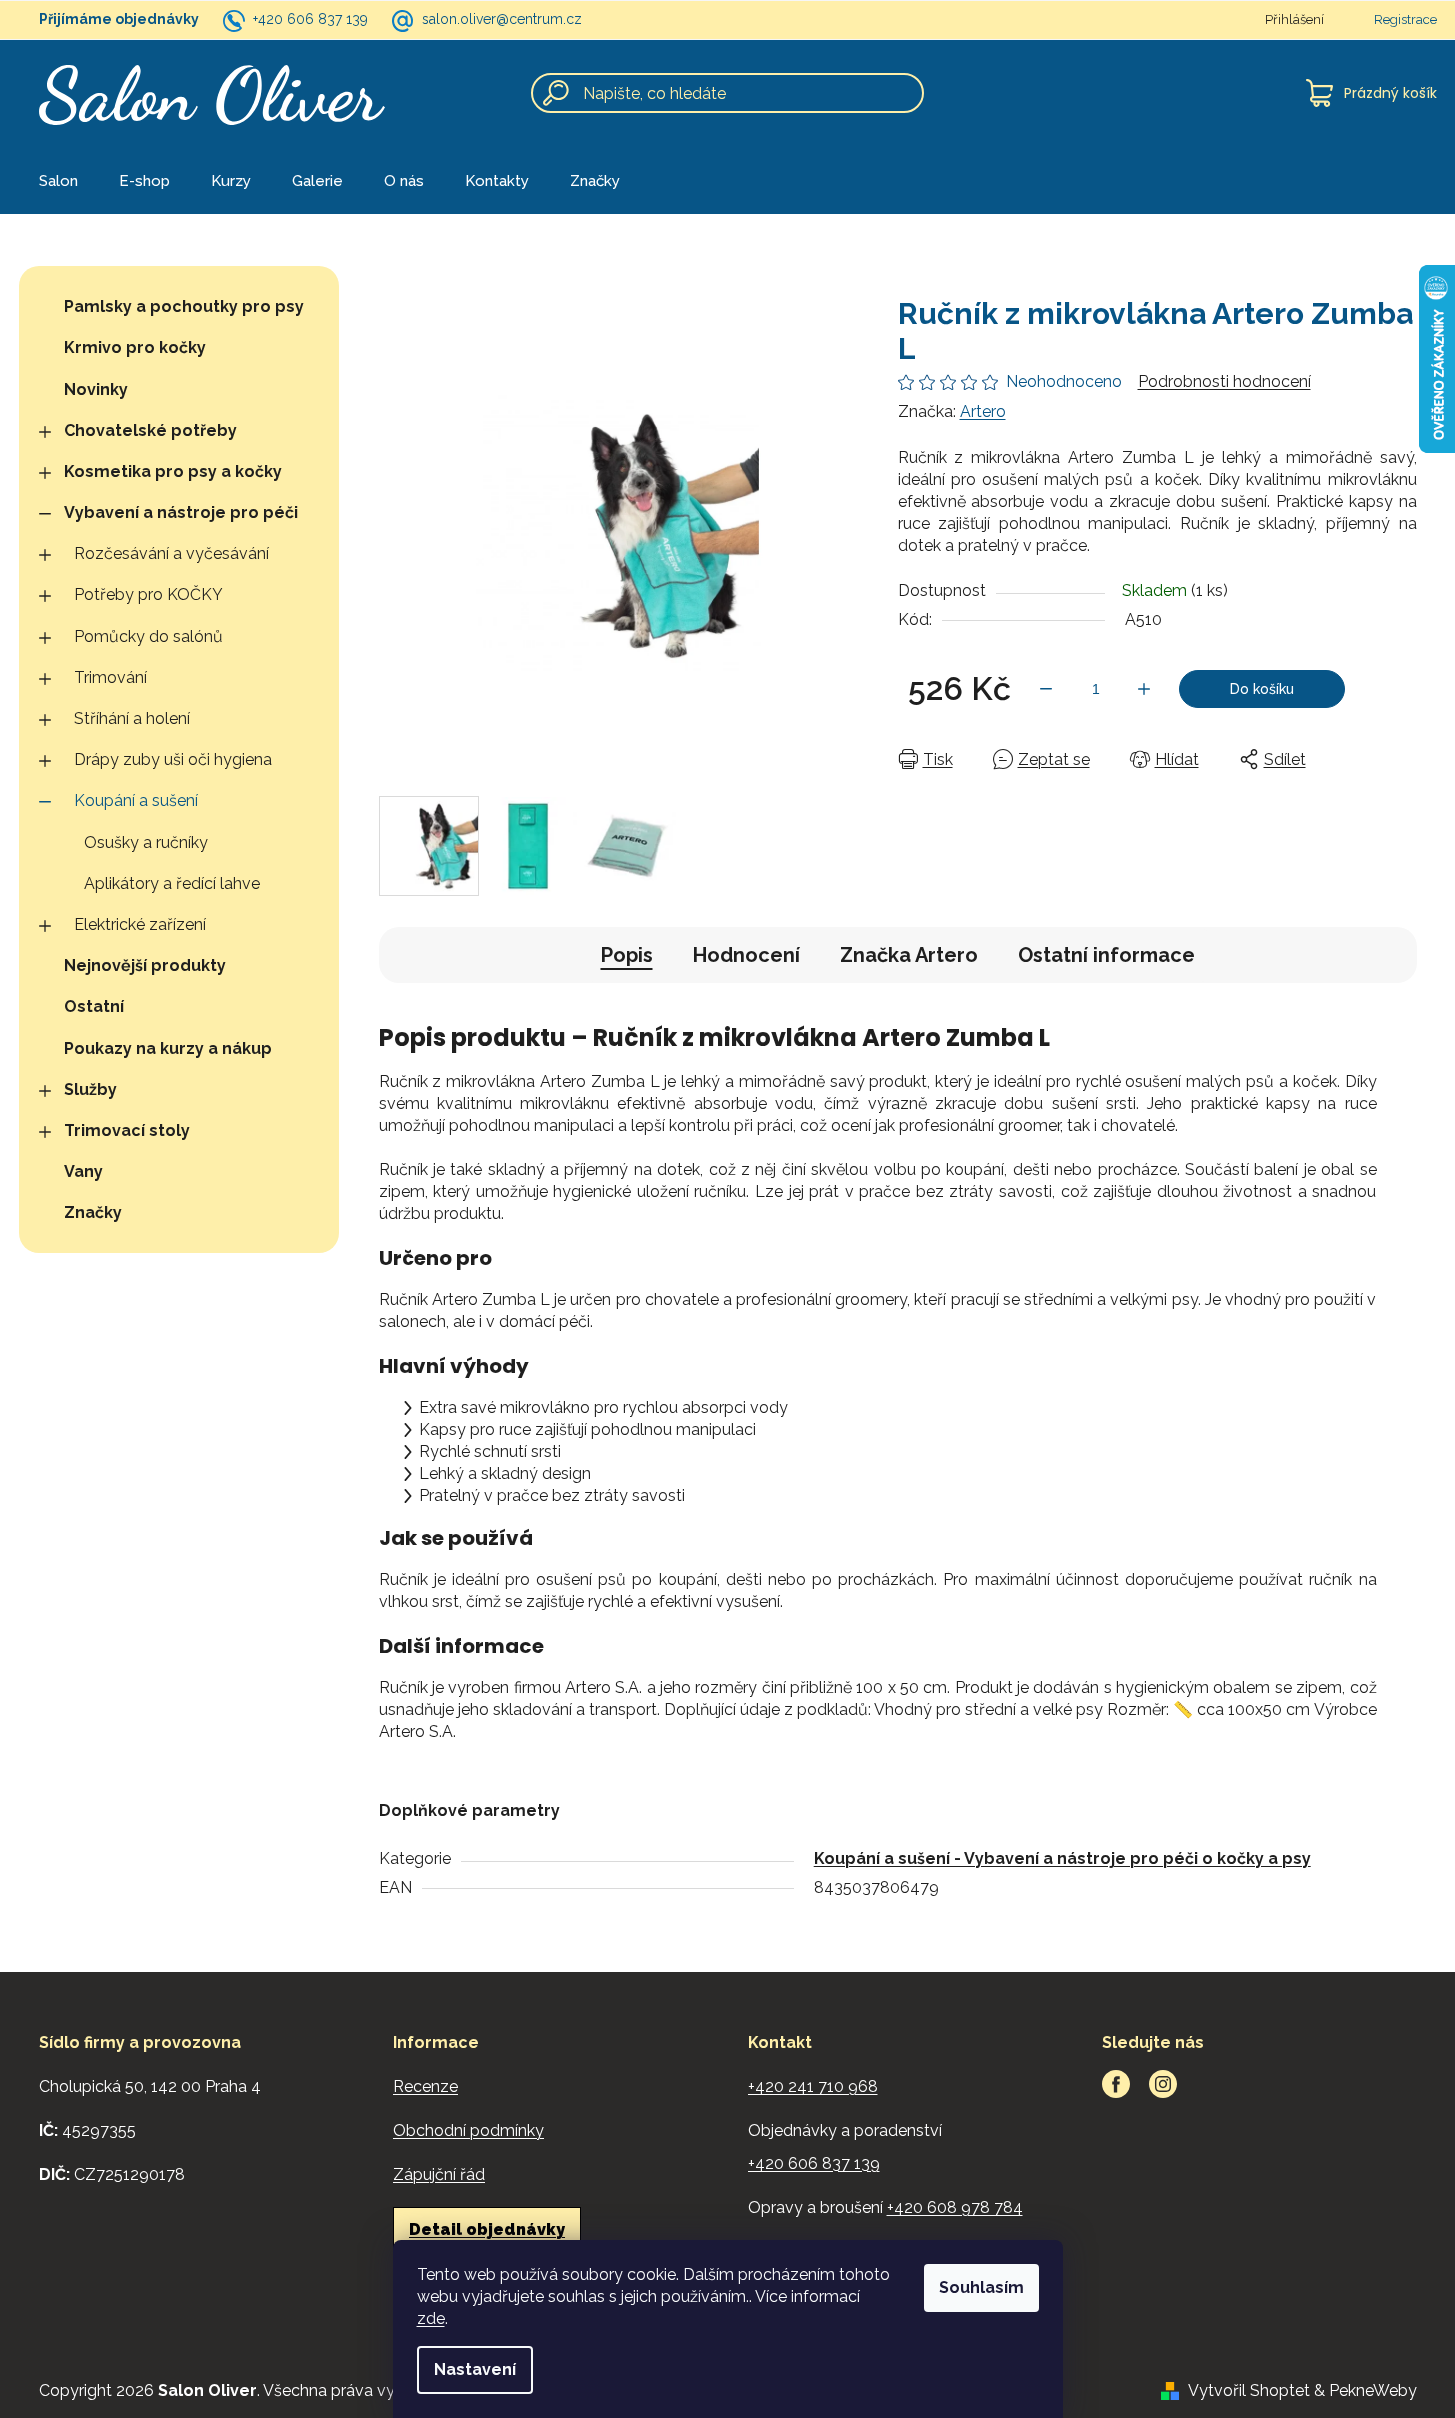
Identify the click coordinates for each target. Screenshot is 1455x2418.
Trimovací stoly (127, 1130)
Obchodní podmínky (468, 2130)
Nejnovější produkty (145, 965)
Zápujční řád (439, 2174)
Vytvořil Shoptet (1249, 2390)
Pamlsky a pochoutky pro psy (184, 306)
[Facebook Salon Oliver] (1116, 2084)
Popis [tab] (627, 955)
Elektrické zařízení (140, 924)
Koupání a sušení (136, 800)
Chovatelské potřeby (150, 430)
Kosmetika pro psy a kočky (173, 471)
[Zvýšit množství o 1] (1144, 689)
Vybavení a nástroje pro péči (181, 512)
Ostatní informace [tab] (1106, 955)
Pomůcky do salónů (148, 636)
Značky (93, 1212)
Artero (983, 411)
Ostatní (94, 1006)
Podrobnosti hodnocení (1224, 381)
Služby (90, 1089)
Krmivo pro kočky (135, 347)
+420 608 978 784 (955, 2207)
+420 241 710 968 (813, 2086)
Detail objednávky (487, 2229)
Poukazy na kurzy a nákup (168, 1048)
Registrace (1405, 19)
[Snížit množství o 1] (1046, 689)
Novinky (96, 389)
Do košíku (1262, 689)
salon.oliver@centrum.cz (502, 19)
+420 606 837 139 (310, 19)
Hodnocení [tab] (746, 955)
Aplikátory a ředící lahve (172, 883)
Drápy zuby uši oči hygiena (173, 759)
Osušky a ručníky (146, 842)
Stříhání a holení (132, 718)
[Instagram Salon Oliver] (1163, 2084)
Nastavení (475, 2369)
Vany (83, 1171)
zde (431, 2318)
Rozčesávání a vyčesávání (171, 553)
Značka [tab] (909, 955)
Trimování (110, 677)
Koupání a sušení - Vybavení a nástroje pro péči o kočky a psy (1062, 1858)
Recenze (425, 2086)
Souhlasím (981, 2287)
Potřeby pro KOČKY (148, 594)
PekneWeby (1373, 2390)
